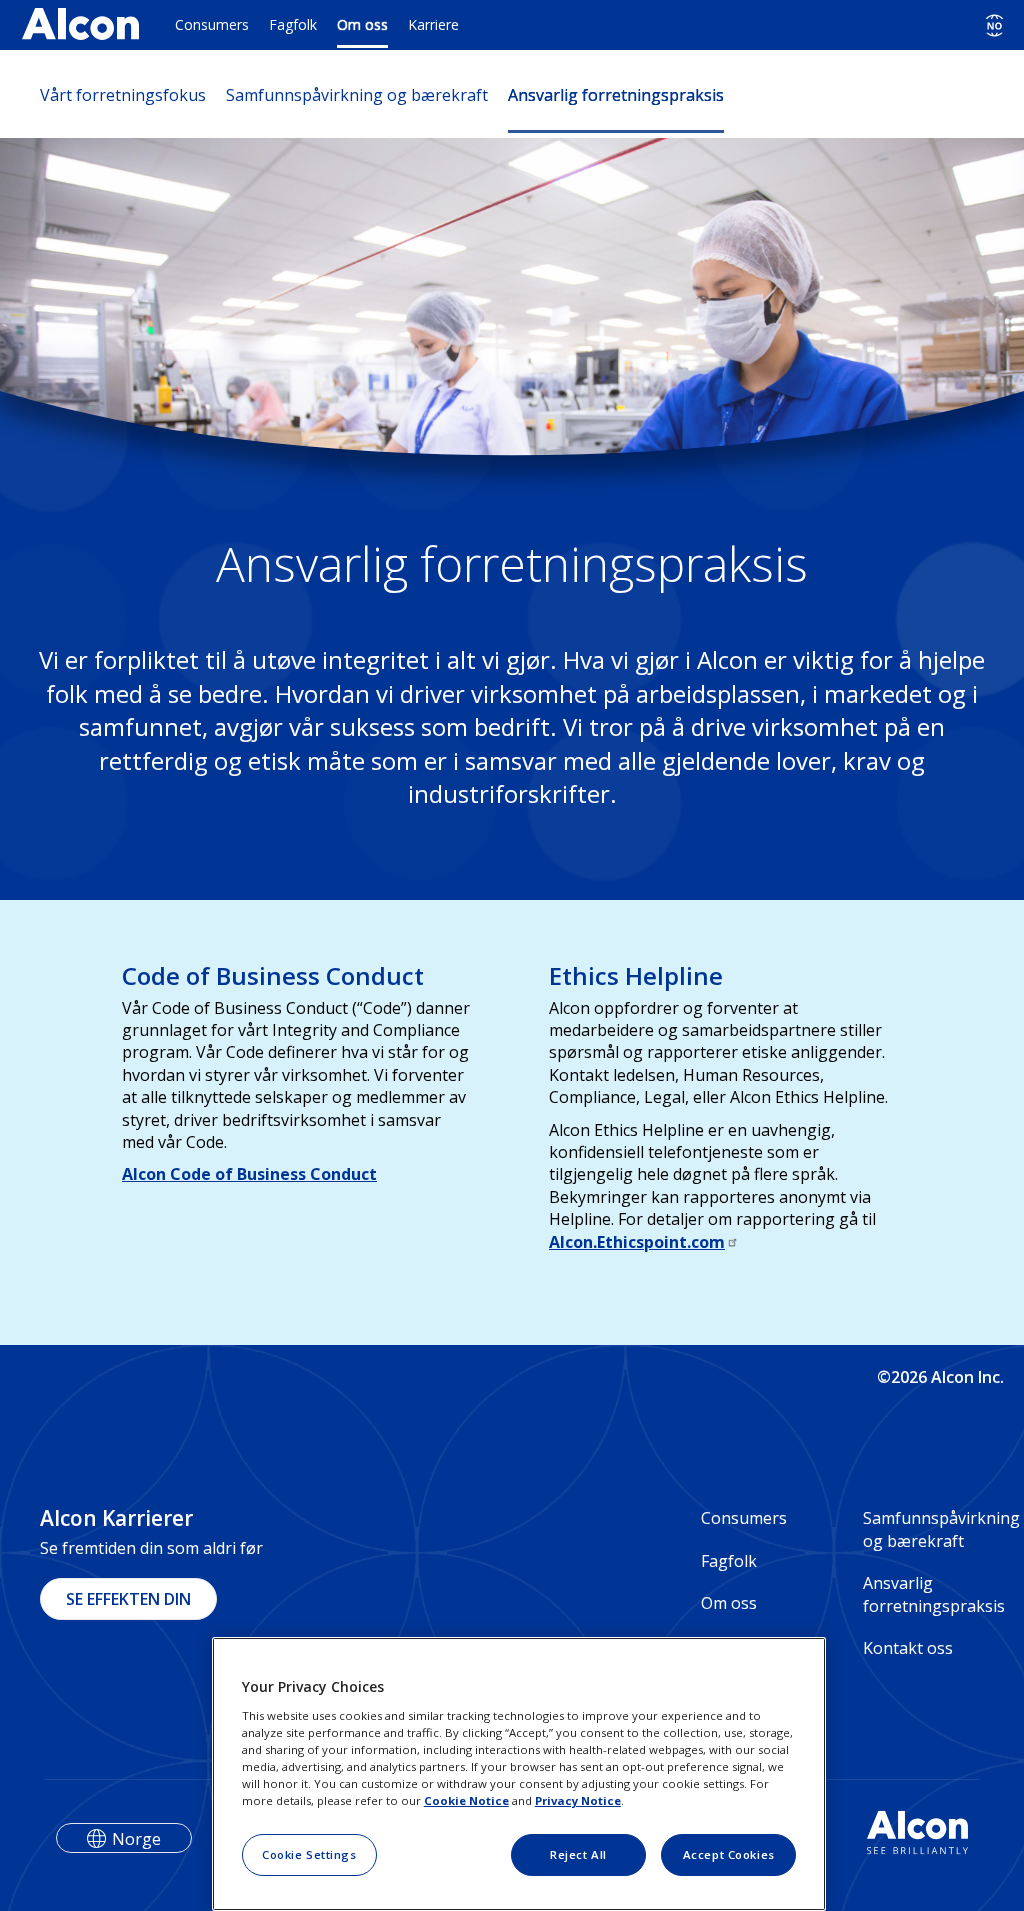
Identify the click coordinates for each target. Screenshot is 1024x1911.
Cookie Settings (309, 1854)
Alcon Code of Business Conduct (249, 1174)
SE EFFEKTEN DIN (128, 1599)
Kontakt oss (908, 1648)
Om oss (362, 24)
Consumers (212, 24)
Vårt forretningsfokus (123, 95)
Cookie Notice (466, 1800)
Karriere (433, 24)
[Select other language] (994, 25)
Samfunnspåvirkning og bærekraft (357, 95)
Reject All (578, 1854)
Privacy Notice (578, 1800)
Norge (136, 1839)
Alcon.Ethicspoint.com (637, 1242)
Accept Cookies (729, 1854)
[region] (519, 1774)
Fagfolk (293, 24)
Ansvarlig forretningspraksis (616, 95)
